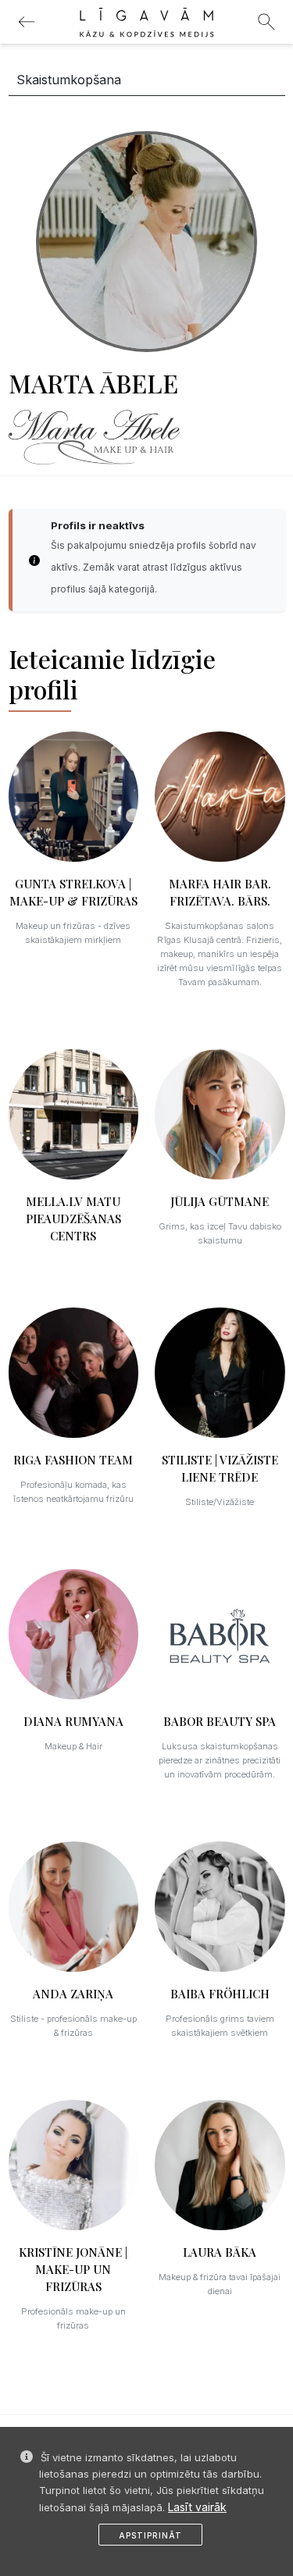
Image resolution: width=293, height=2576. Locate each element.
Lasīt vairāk (197, 2507)
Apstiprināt (150, 2535)
